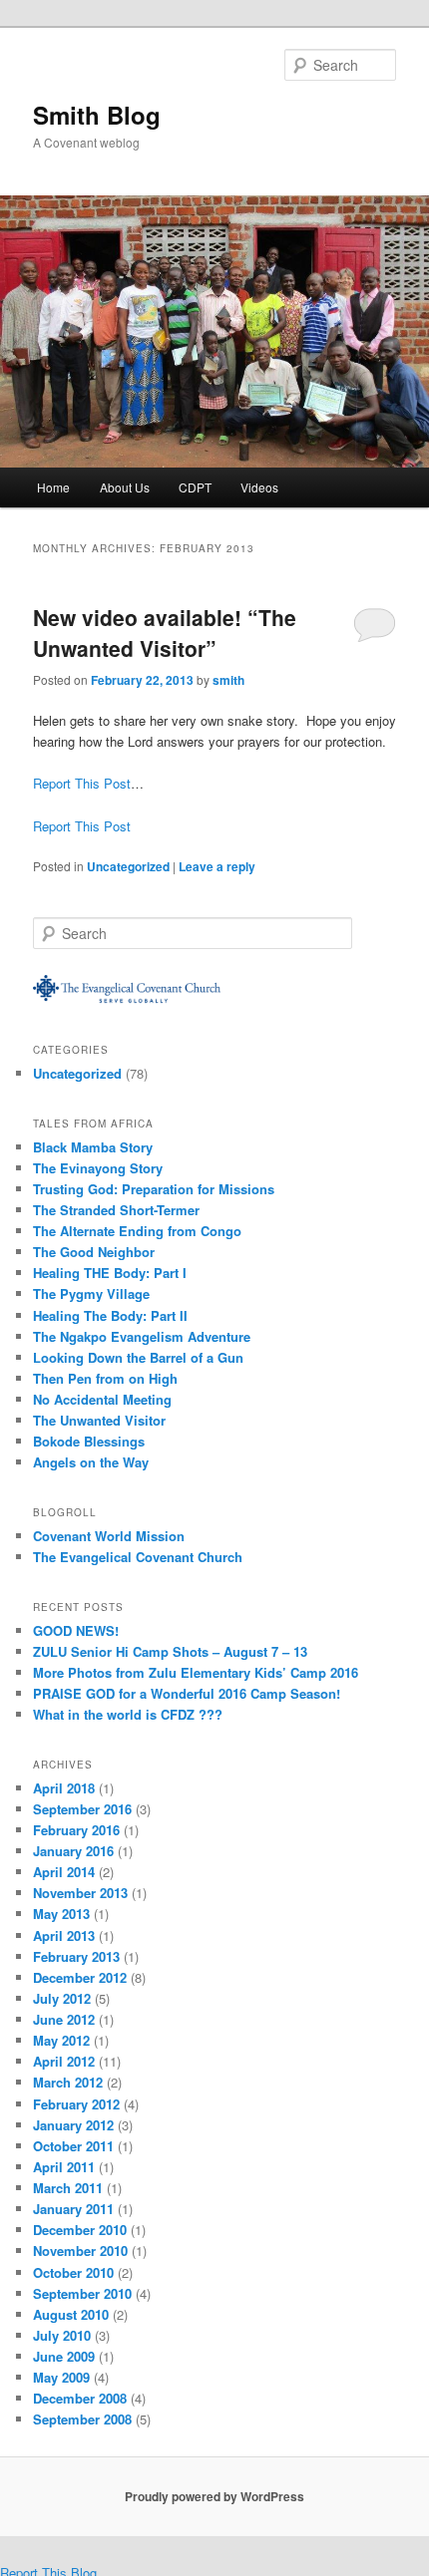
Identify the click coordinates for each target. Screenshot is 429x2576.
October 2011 (73, 2146)
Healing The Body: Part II (110, 1315)
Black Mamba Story (93, 1147)
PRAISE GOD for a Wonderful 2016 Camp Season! (187, 1693)
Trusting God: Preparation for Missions (154, 1189)
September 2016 (82, 1809)
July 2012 (62, 1998)
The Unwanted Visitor (99, 1420)
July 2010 (62, 2335)
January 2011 (73, 2209)
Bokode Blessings (89, 1441)
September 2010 (82, 2293)
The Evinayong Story (98, 1168)
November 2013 (80, 1893)
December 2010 (80, 2230)
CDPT (195, 487)
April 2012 (64, 2061)
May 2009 (61, 2377)
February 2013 (76, 1956)
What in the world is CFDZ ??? (128, 1714)
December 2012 (80, 1977)
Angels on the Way (91, 1462)
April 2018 (64, 1788)
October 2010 (73, 2272)
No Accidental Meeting (102, 1399)
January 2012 (73, 2125)
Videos (259, 487)
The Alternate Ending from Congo (137, 1231)
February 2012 (76, 2104)
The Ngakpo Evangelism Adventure (142, 1336)
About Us (125, 487)
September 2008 (82, 2419)
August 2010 (71, 2314)
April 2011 (64, 2167)
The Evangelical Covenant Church (138, 1557)
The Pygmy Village (91, 1293)
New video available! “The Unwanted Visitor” (165, 633)
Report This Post (82, 783)
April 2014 (64, 1872)
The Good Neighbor (94, 1252)
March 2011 (68, 2188)
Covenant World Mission (109, 1536)
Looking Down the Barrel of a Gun (138, 1357)
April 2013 (64, 1935)
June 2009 (64, 2356)
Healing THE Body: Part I (110, 1273)
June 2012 (64, 2019)
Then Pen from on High (105, 1378)
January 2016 (73, 1851)
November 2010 (80, 2251)
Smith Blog (97, 115)
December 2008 (80, 2398)
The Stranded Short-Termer (116, 1210)
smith (228, 680)
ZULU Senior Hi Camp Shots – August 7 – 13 (170, 1651)
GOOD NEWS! (76, 1630)
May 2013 (61, 1914)
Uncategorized (128, 866)
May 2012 (61, 2040)
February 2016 (76, 1830)
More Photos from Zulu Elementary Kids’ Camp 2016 (196, 1672)
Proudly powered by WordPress (214, 2496)
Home (53, 487)
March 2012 (68, 2082)
